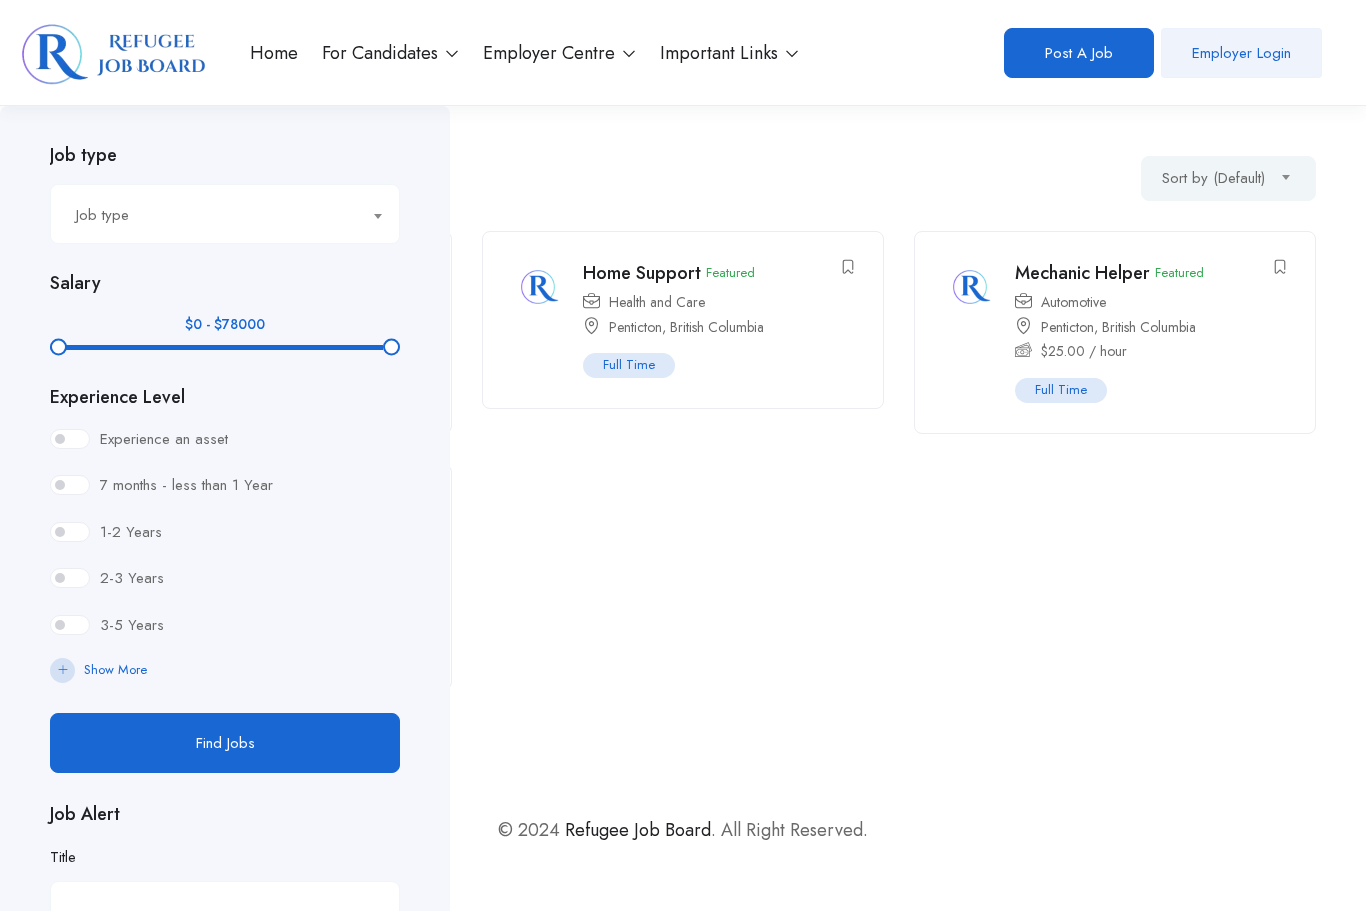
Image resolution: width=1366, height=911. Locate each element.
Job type (83, 155)
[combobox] (225, 214)
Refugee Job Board (638, 830)
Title (63, 857)
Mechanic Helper (1082, 273)
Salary (75, 283)
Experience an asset (164, 439)
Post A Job (1079, 53)
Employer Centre (551, 53)
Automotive (1073, 302)
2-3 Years (132, 578)
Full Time (629, 364)
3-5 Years (132, 625)
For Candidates (382, 53)
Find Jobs (225, 743)
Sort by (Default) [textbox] (1213, 178)
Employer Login (1241, 53)
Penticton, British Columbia (686, 327)
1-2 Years (131, 532)
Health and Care (657, 302)
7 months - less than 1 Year (186, 485)
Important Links (721, 53)
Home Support (642, 273)
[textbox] (212, 215)
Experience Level (117, 397)
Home (274, 53)
